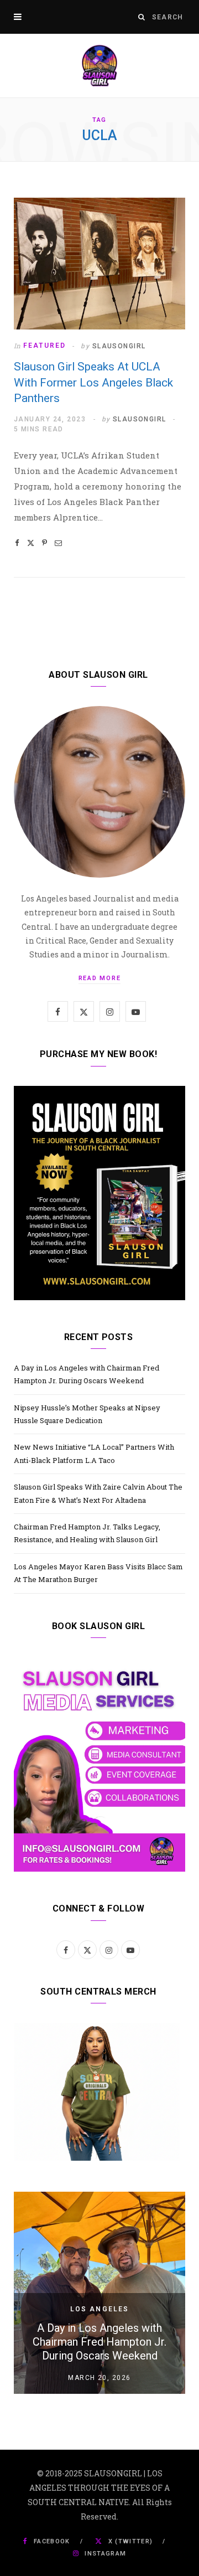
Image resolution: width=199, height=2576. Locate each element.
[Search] (142, 17)
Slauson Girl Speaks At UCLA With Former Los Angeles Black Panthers (93, 382)
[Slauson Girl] (99, 66)
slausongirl (119, 346)
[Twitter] (31, 543)
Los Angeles (100, 2309)
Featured (44, 346)
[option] (99, 2293)
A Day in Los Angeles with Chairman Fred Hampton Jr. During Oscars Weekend (99, 2342)
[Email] (58, 543)
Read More (100, 978)
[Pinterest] (44, 543)
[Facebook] (17, 543)
